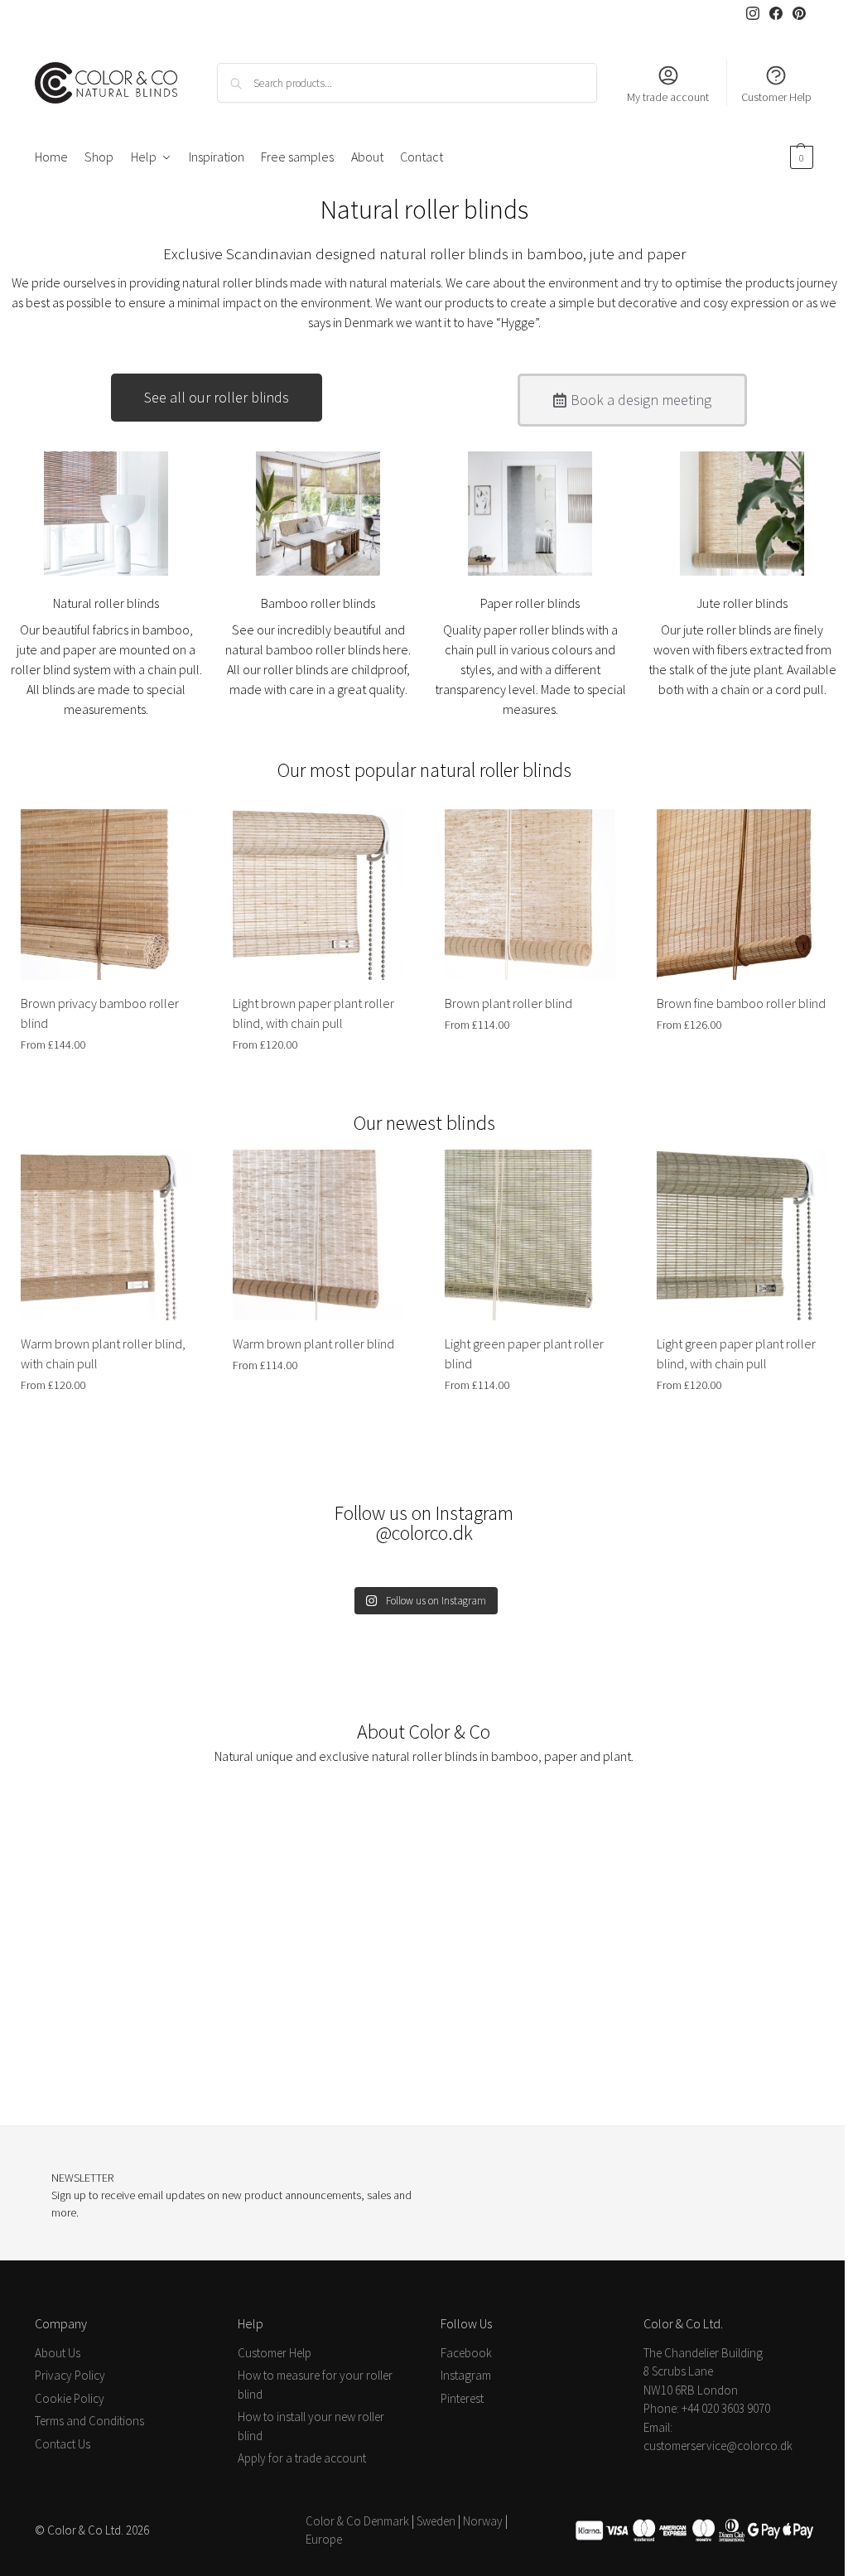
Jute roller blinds (742, 603)
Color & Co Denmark (357, 2521)
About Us (58, 2353)
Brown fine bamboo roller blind (741, 1003)
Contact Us (63, 2444)
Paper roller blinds (530, 603)
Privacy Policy (70, 2375)
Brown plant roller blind (508, 1003)
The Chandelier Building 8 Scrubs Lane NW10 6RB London (703, 2371)
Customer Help (776, 97)
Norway (483, 2521)
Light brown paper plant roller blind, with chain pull (313, 1013)
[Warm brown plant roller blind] (318, 1235)
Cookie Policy (70, 2398)
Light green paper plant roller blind (524, 1353)
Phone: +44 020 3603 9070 (707, 2408)
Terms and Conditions (89, 2421)
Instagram (466, 2375)
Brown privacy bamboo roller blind (100, 1013)
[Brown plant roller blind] (530, 895)
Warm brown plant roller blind (313, 1343)
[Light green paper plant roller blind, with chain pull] (742, 1235)
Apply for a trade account (302, 2458)
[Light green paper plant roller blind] (530, 1235)
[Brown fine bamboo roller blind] (742, 895)
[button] (800, 157)
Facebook (466, 2353)
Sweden (436, 2521)
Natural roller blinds (106, 603)
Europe (324, 2539)
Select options (106, 1080)
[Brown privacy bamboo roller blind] (106, 895)
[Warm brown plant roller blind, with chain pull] (106, 1235)
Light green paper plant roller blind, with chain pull (736, 1353)
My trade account (668, 97)
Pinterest (462, 2398)
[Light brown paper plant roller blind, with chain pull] (318, 895)
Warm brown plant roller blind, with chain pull (103, 1353)
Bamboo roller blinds (318, 603)
